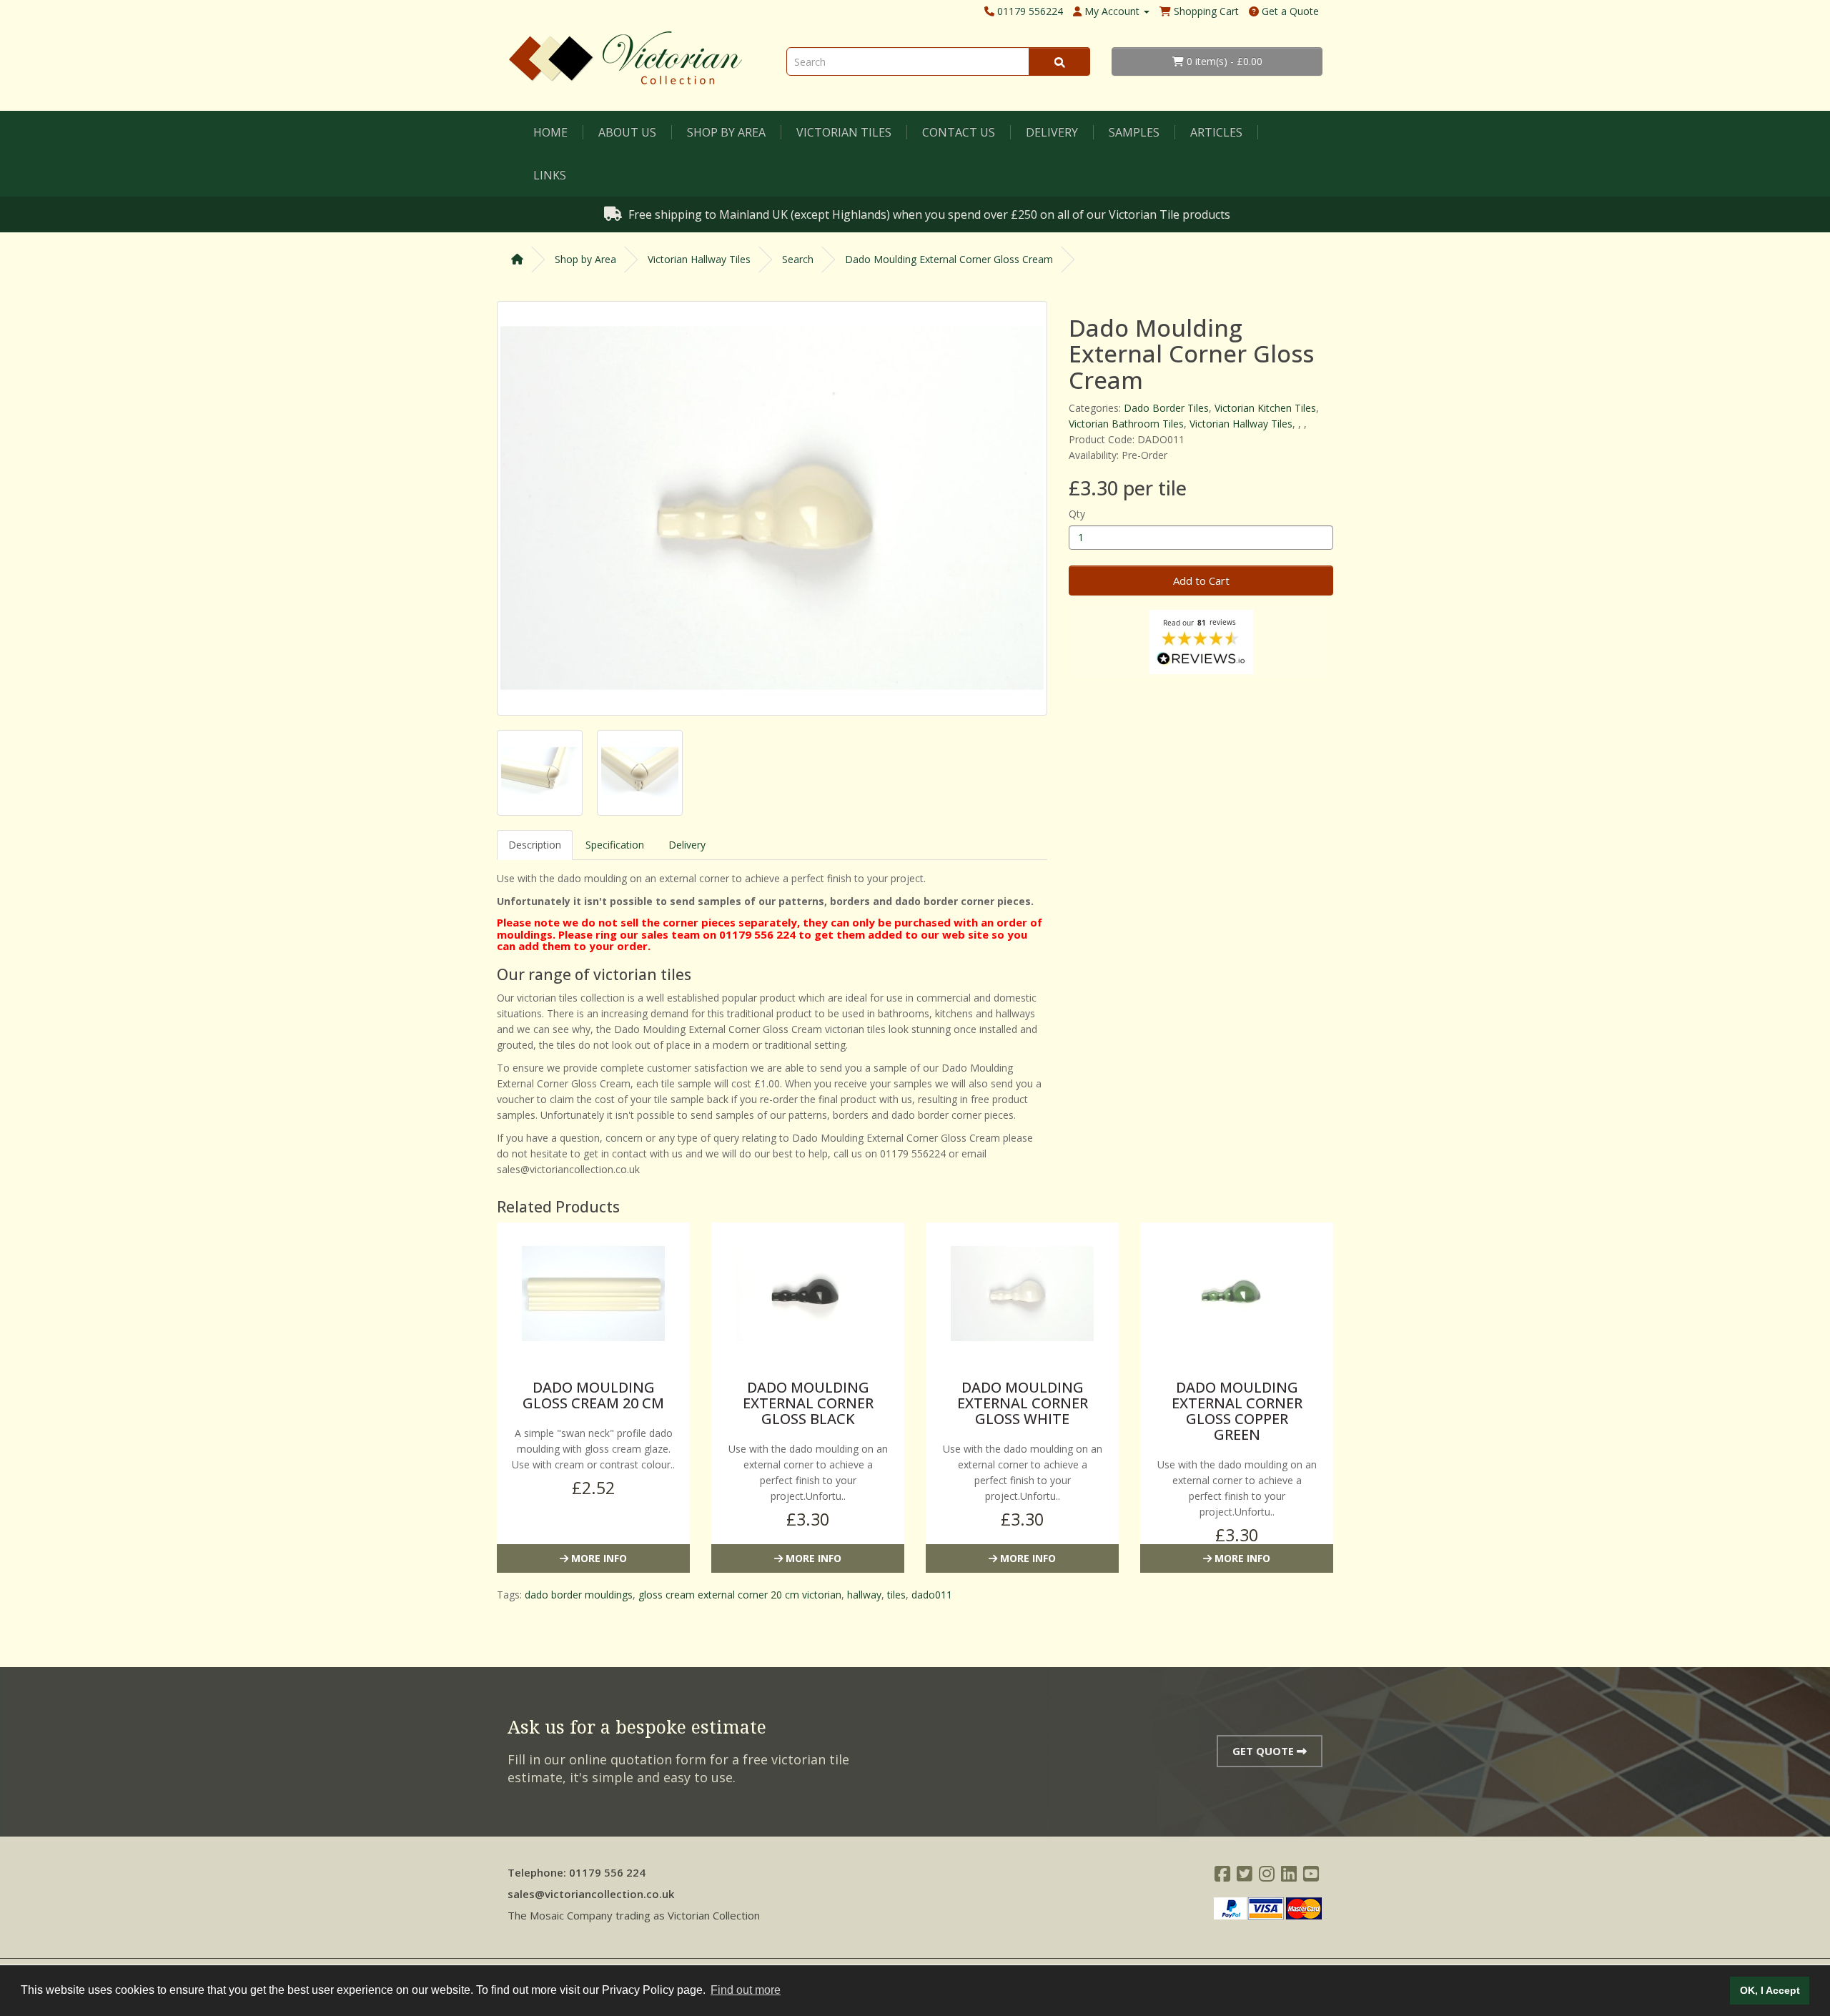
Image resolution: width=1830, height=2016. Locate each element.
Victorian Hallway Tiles (699, 259)
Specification (615, 845)
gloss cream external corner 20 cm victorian (740, 1595)
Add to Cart (1201, 580)
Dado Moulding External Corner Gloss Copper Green (1237, 1411)
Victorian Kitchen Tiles (1265, 408)
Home (550, 132)
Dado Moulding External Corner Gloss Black (808, 1403)
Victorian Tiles (844, 132)
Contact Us (959, 132)
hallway (864, 1595)
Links (550, 175)
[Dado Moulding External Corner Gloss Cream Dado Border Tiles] (772, 508)
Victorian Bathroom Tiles (1126, 424)
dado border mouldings (579, 1595)
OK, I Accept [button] (1770, 1990)
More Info (598, 1558)
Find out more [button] (746, 1990)
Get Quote (1265, 1751)
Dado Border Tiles (1166, 408)
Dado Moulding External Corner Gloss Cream (949, 259)
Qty (1077, 514)
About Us (627, 132)
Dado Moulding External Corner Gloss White (1023, 1403)
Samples (1134, 132)
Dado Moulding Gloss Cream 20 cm (593, 1395)
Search (798, 259)
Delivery (1052, 132)
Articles (1216, 132)
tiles (896, 1595)
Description (535, 845)
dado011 (932, 1595)
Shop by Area (726, 132)
